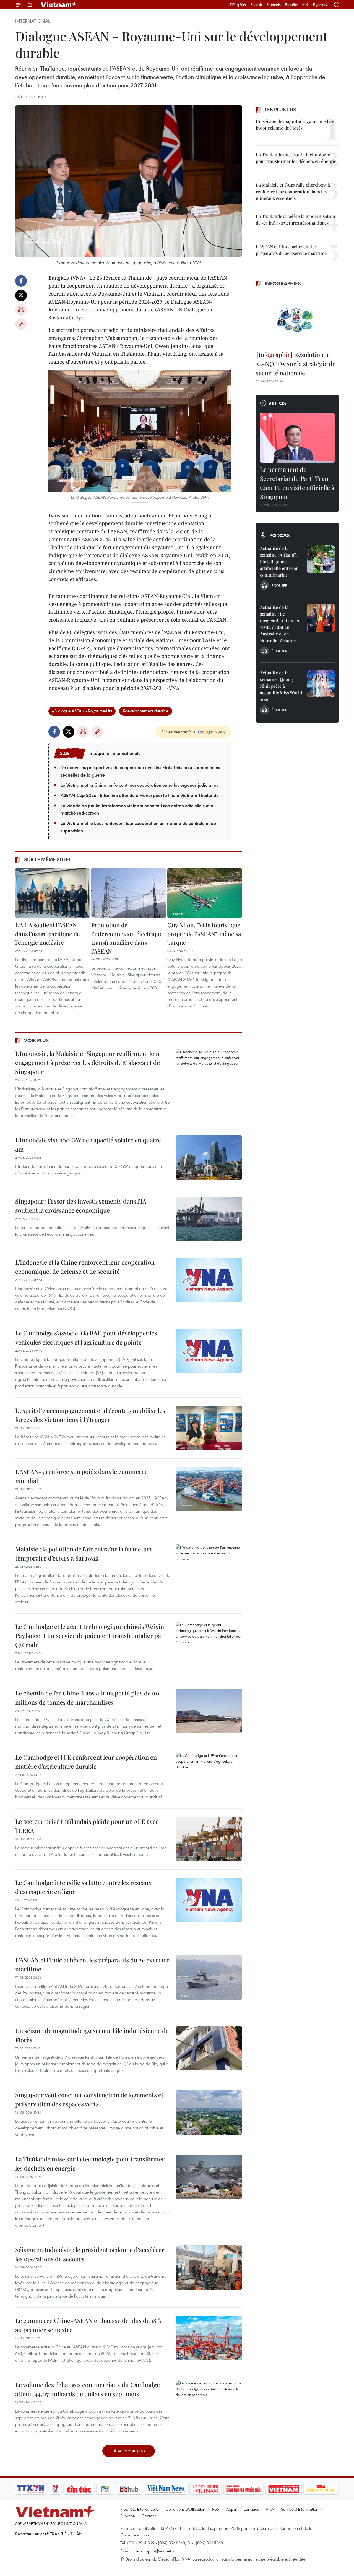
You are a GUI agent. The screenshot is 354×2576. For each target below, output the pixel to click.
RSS (216, 2509)
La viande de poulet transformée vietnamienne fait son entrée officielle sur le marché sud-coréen (137, 809)
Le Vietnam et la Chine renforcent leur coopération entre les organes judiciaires (139, 785)
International (33, 21)
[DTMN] (243, 2489)
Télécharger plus (129, 2451)
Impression (21, 310)
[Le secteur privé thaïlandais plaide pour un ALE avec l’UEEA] (209, 1839)
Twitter (21, 295)
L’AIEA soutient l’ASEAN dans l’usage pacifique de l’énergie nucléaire (48, 933)
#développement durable (145, 711)
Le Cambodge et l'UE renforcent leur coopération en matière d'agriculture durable (86, 1762)
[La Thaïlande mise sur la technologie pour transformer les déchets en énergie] (209, 2177)
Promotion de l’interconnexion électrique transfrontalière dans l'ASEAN (127, 938)
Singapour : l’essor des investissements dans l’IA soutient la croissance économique (81, 1206)
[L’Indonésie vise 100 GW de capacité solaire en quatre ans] (209, 1158)
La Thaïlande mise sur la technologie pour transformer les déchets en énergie (90, 2164)
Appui (231, 2509)
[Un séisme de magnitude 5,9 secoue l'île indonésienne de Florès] (209, 2048)
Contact (149, 2516)
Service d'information (300, 2509)
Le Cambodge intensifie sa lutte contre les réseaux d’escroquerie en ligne (84, 1887)
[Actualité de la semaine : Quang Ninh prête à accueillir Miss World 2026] (321, 683)
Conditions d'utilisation (185, 2509)
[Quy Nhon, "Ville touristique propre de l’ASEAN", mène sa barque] (205, 893)
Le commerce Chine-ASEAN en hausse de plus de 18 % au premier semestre (89, 2325)
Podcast (281, 535)
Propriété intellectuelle (140, 2509)
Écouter (279, 585)
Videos (277, 403)
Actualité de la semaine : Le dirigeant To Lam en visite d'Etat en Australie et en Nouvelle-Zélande (280, 624)
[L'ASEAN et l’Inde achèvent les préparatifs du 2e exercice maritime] (209, 1978)
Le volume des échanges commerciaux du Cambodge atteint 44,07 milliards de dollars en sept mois (88, 2389)
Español (291, 5)
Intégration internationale (115, 753)
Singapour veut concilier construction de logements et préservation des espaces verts (89, 2099)
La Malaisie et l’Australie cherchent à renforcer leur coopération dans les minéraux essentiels (293, 192)
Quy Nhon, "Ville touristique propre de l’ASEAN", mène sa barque (204, 933)
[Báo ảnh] (283, 2489)
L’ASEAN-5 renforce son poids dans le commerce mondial (81, 1476)
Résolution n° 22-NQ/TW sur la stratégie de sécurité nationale (296, 364)
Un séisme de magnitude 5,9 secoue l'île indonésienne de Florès (92, 2035)
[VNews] (55, 2489)
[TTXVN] (31, 2489)
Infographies (283, 283)
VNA (270, 2509)
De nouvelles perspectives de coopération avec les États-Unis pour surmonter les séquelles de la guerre (140, 771)
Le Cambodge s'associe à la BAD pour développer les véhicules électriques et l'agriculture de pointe (86, 1338)
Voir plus (37, 1040)
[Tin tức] (79, 2489)
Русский (320, 5)
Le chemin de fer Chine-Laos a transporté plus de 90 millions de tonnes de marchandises (87, 1698)
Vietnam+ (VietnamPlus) (59, 5)
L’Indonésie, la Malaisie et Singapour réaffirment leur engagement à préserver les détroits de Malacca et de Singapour (88, 1062)
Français (274, 5)
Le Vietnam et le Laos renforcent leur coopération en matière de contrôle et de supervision (138, 827)
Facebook (21, 281)
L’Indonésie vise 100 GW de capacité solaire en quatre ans (88, 1144)
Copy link (21, 324)
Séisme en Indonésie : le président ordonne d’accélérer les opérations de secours (90, 2254)
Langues (251, 2509)
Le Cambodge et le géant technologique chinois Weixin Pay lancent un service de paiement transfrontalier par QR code (90, 1635)
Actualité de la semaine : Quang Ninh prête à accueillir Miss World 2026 (281, 686)
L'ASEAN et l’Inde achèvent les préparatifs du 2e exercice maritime (92, 1964)
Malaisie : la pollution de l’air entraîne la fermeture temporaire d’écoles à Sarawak (84, 1553)
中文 (306, 5)
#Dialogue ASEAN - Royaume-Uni (82, 711)
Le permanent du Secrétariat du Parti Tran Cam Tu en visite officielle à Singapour (297, 483)
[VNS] (166, 2489)
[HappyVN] (321, 2489)
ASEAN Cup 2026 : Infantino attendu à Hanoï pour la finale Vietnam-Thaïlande (140, 795)
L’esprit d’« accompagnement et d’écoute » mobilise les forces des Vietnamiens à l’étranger (90, 1415)
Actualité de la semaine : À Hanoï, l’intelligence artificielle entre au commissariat (279, 562)
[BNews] (105, 2489)
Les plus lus (280, 110)
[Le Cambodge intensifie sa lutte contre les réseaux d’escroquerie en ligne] (209, 1900)
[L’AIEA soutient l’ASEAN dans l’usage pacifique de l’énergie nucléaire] (53, 893)
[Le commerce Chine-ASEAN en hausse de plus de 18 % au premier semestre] (209, 2338)
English (256, 5)
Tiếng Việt (238, 5)
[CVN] (206, 2489)
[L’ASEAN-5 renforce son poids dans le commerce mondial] (209, 1489)
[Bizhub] (129, 2489)
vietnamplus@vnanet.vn (155, 2551)
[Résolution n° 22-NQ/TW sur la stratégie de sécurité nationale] (297, 320)
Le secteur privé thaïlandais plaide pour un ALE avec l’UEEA (87, 1826)
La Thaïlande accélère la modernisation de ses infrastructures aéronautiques (296, 219)
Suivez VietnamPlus (178, 732)
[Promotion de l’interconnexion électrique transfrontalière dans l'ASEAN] (129, 893)
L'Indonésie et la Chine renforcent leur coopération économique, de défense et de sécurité (85, 1267)
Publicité (127, 2516)
